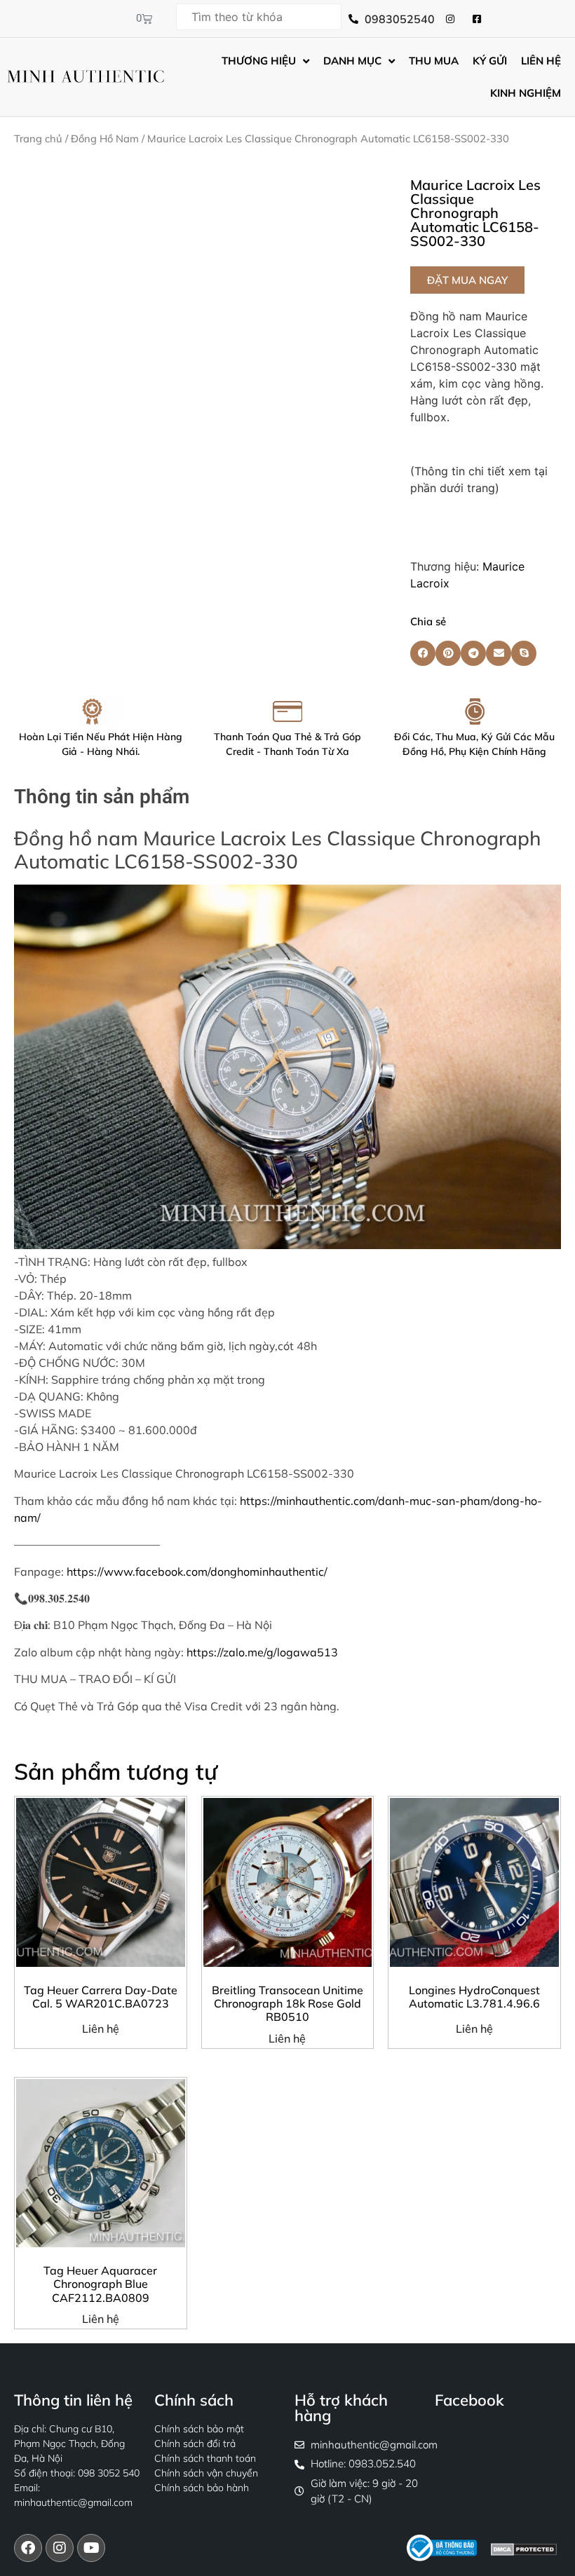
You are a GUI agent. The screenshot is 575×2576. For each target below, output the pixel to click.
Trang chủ (38, 138)
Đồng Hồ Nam (105, 138)
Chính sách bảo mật (199, 2429)
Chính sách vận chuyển (206, 2473)
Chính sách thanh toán (205, 2458)
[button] (467, 280)
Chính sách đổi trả (195, 2444)
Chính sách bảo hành (202, 2488)
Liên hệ (101, 2029)
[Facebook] (28, 2548)
